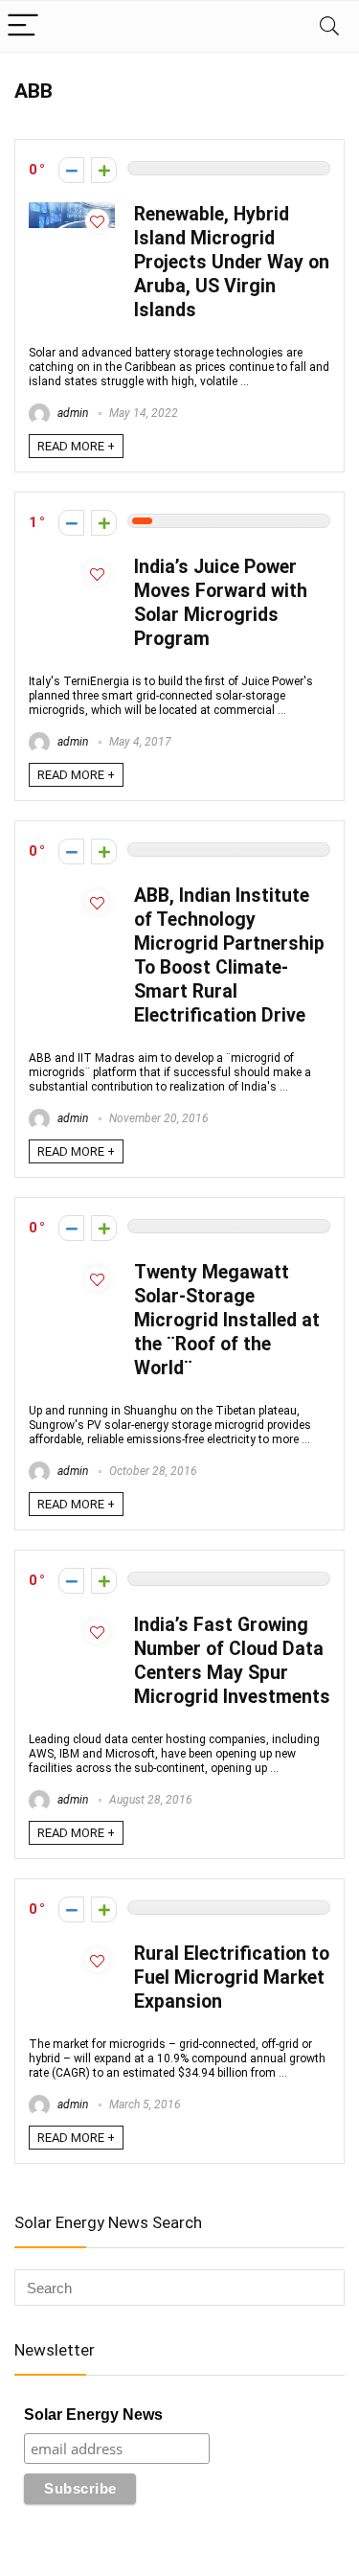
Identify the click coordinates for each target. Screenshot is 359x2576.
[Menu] (23, 26)
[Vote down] (71, 170)
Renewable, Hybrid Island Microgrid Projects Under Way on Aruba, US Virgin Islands (232, 262)
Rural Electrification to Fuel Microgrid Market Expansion (232, 1978)
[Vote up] (104, 170)
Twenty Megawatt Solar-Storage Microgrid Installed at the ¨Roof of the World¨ (227, 1320)
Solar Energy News (93, 2415)
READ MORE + (76, 446)
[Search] (329, 26)
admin (71, 413)
